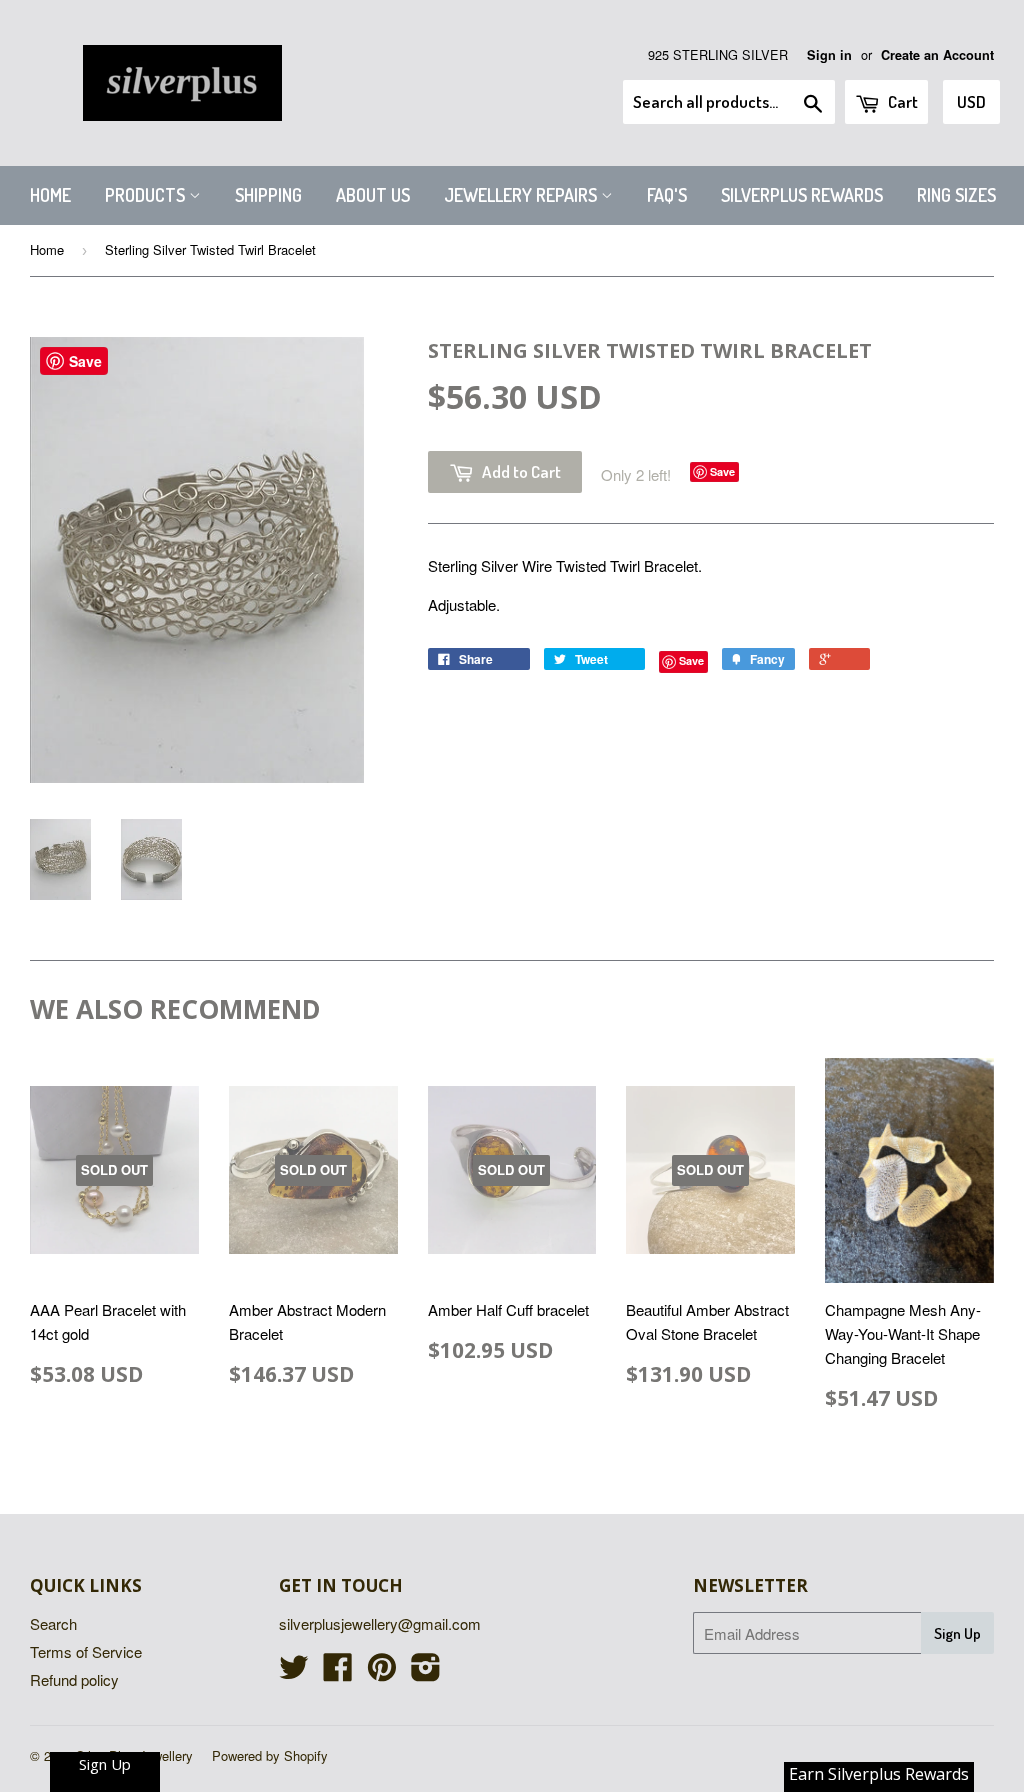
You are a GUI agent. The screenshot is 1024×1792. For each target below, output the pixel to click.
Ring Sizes (956, 195)
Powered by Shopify (270, 1755)
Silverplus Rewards (802, 195)
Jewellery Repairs (522, 195)
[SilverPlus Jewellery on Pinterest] (382, 1672)
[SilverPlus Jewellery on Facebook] (338, 1672)
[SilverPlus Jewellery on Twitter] (294, 1672)
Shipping (268, 195)
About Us (373, 195)
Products (147, 195)
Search (53, 1623)
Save (722, 471)
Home (50, 195)
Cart (901, 101)
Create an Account (937, 55)
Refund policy (74, 1679)
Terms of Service (86, 1651)
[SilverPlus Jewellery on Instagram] (426, 1672)
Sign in (829, 55)
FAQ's (667, 195)
